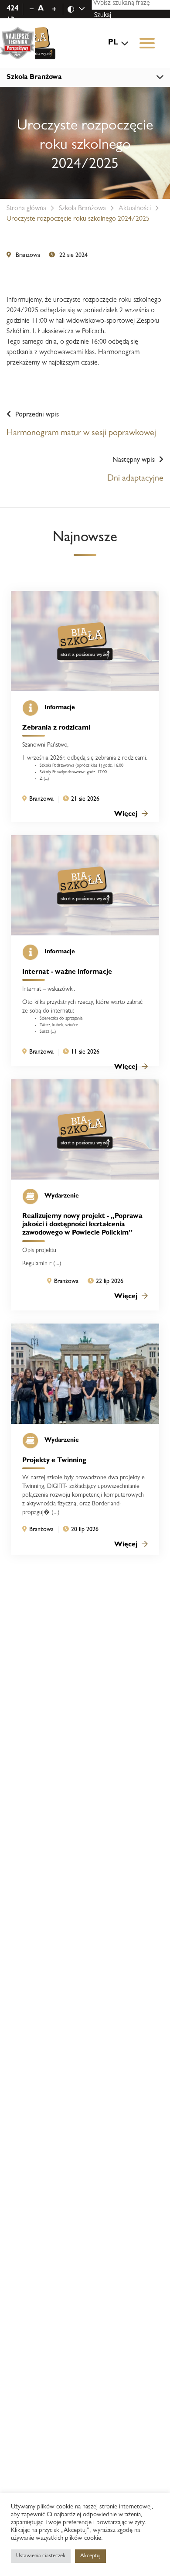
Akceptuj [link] (90, 2556)
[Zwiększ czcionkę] (54, 9)
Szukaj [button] (103, 16)
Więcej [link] (126, 815)
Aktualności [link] (135, 209)
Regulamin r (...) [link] (42, 1264)
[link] (31, 43)
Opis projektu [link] (39, 1251)
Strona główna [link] (26, 209)
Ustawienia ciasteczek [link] (41, 2556)
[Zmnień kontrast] (81, 9)
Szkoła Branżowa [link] (82, 209)
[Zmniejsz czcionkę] (32, 9)
